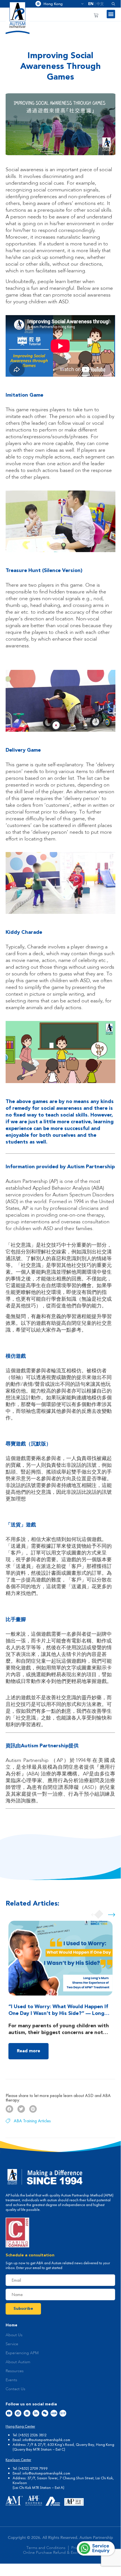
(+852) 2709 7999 (33, 2468)
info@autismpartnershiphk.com (46, 2440)
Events (11, 2380)
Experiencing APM (22, 2353)
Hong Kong (61, 4)
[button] (111, 4)
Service (12, 2344)
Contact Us (15, 2389)
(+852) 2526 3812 (33, 2435)
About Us (14, 2335)
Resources (15, 2371)
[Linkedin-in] (36, 2413)
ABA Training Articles (32, 2121)
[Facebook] (18, 2413)
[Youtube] (9, 2413)
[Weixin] (45, 2413)
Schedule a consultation (30, 2255)
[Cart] (96, 15)
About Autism (18, 2362)
